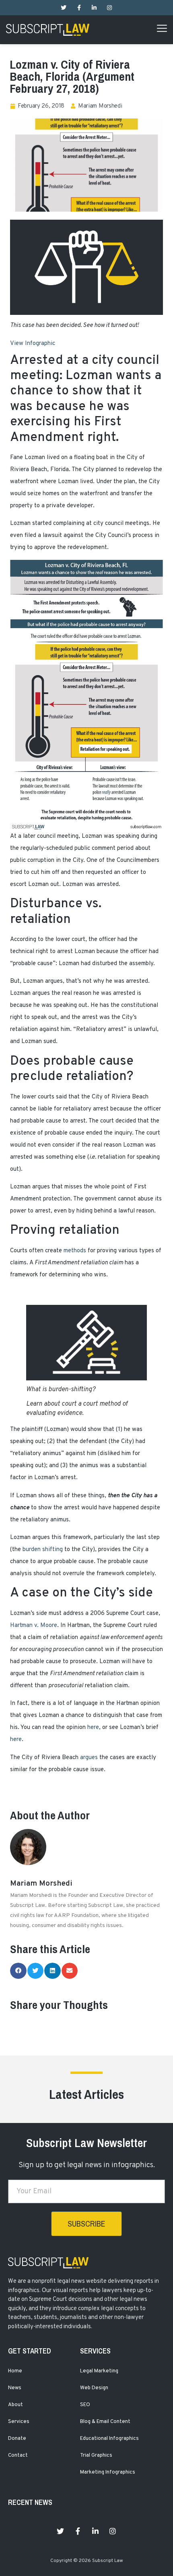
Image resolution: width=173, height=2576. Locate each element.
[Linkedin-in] (94, 8)
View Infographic (33, 344)
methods (75, 1251)
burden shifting (43, 1550)
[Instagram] (109, 8)
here (93, 1728)
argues (89, 1758)
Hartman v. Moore (34, 1626)
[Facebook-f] (79, 8)
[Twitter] (64, 8)
